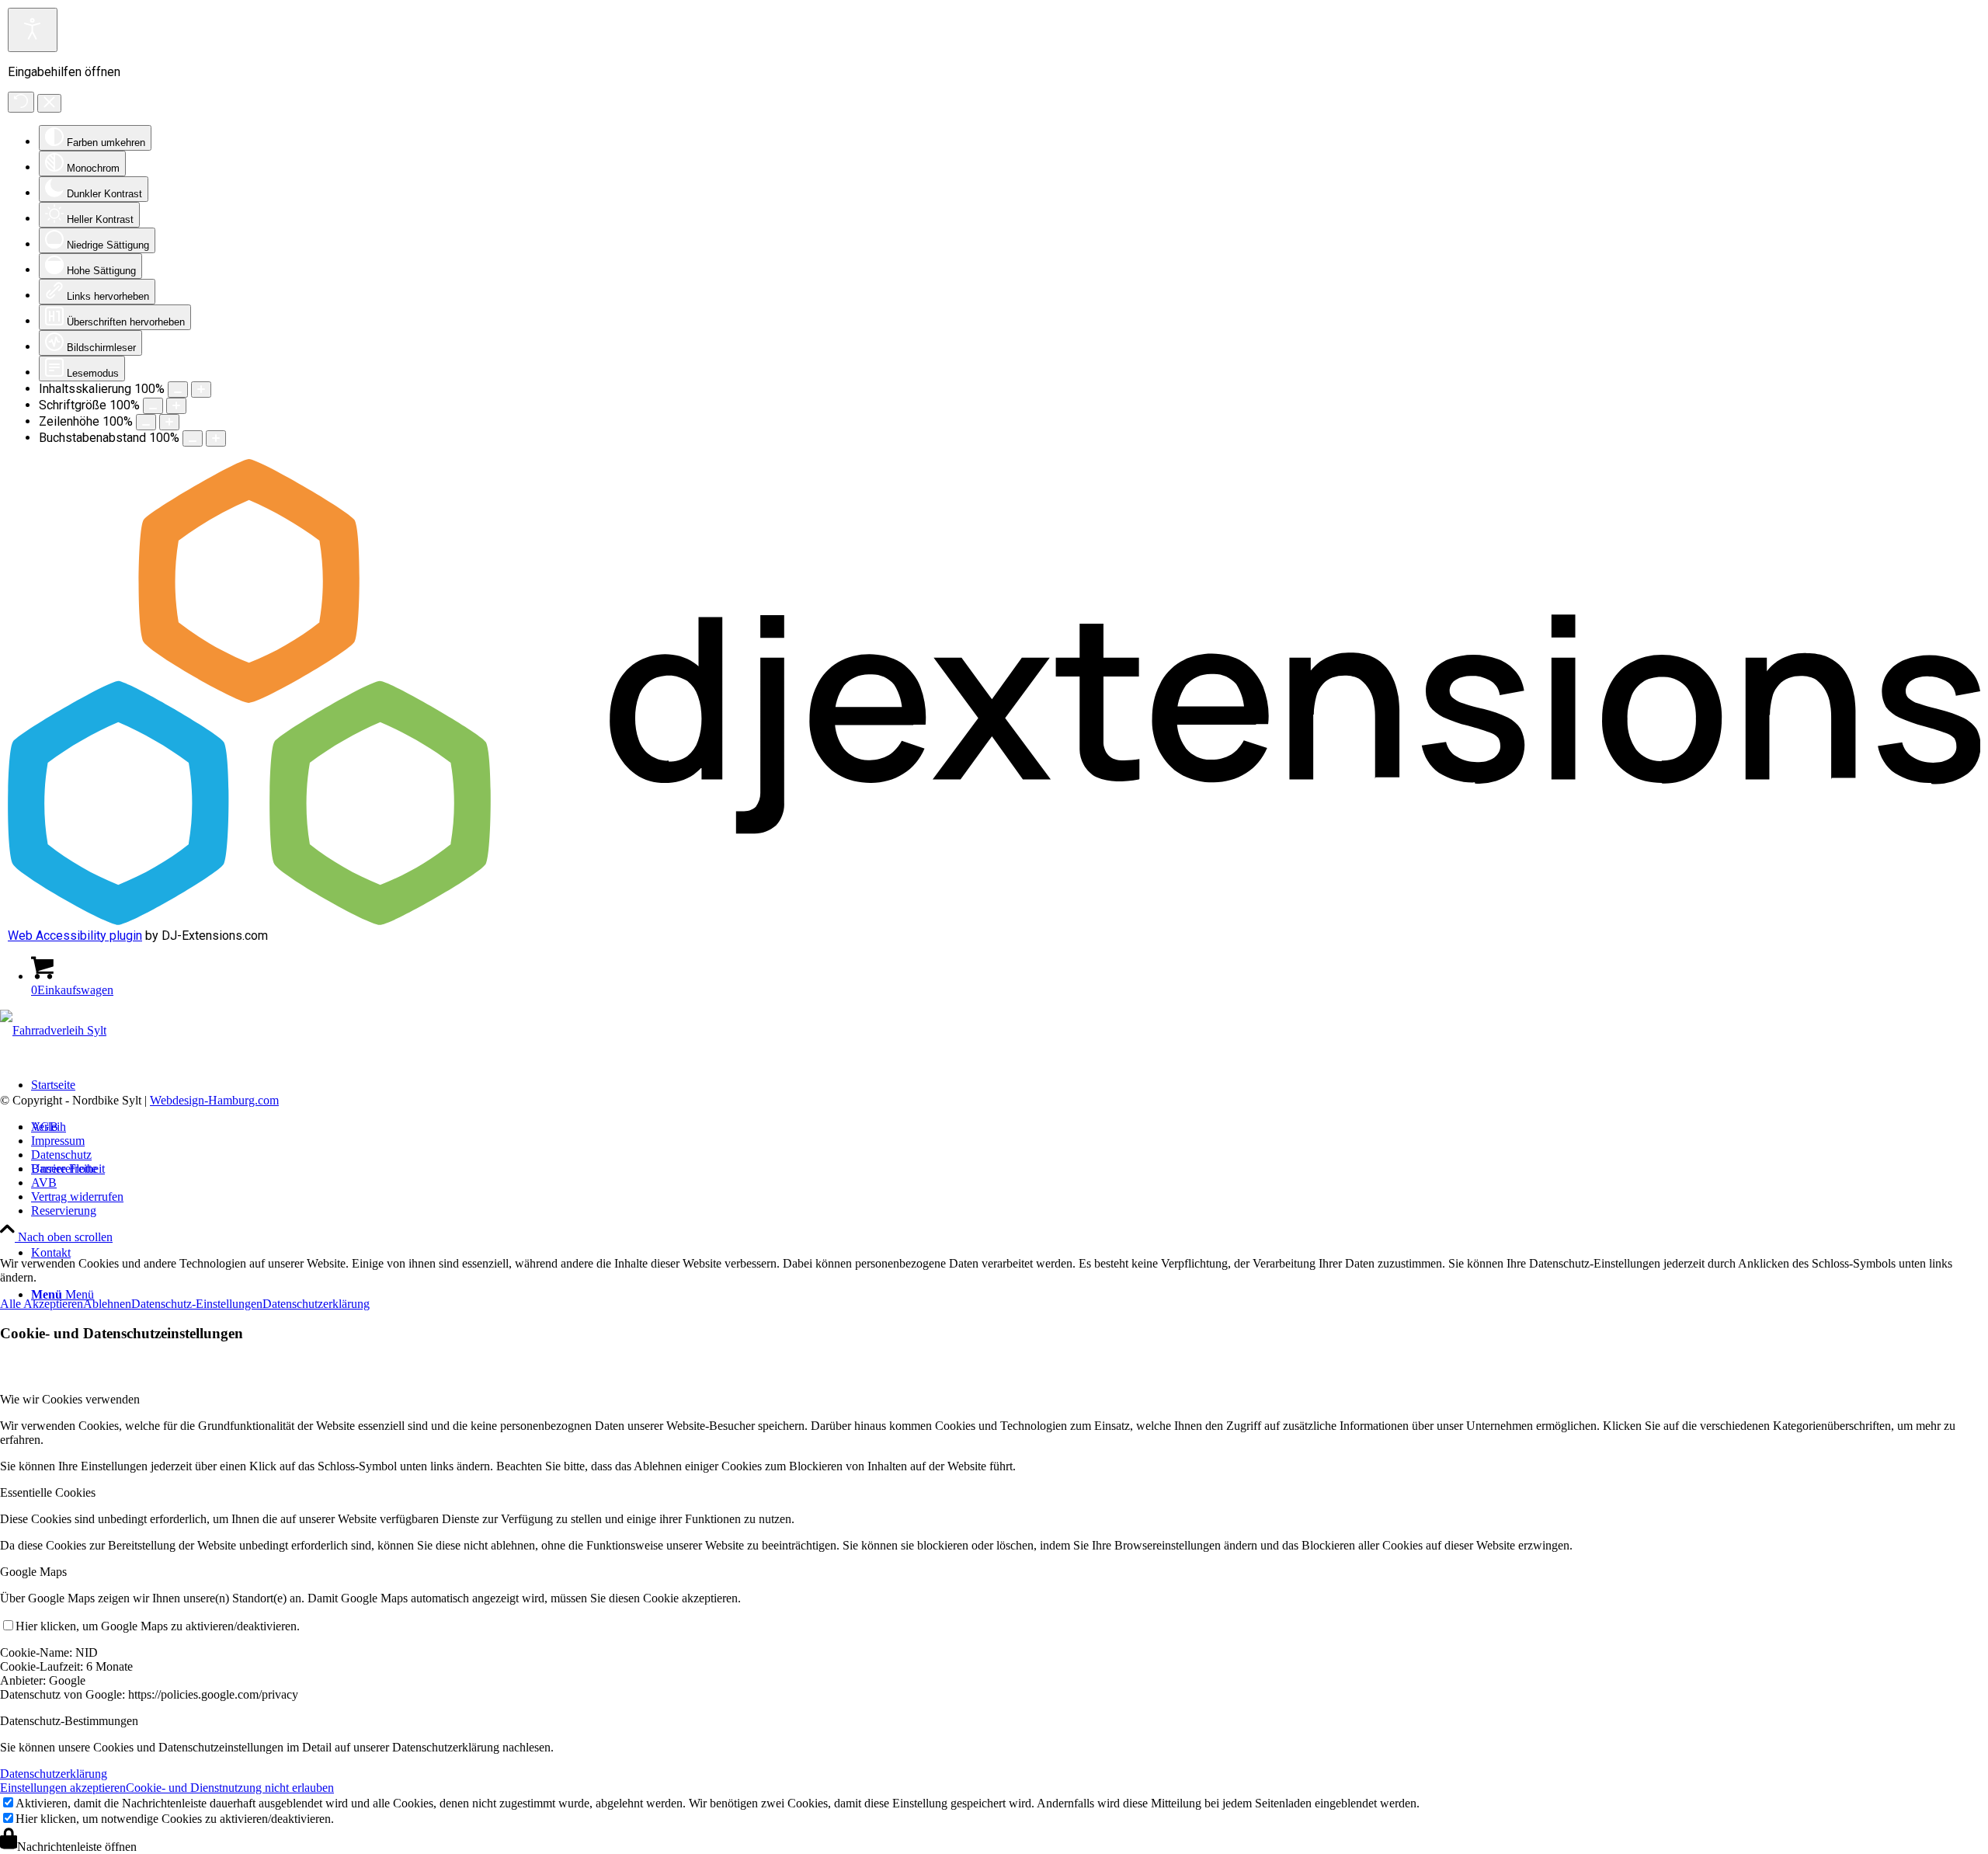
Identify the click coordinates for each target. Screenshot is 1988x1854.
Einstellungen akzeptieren (63, 1788)
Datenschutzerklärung (316, 1304)
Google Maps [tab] (33, 1572)
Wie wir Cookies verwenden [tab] (70, 1399)
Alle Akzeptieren (42, 1304)
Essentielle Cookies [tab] (48, 1492)
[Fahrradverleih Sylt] (53, 1030)
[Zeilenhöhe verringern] (146, 422)
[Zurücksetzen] (21, 102)
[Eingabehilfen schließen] (49, 103)
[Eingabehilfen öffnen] (33, 30)
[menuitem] (1010, 1211)
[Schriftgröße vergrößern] (176, 406)
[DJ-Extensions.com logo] (994, 921)
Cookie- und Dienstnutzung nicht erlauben (230, 1788)
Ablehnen (107, 1304)
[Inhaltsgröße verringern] (178, 390)
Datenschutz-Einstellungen (197, 1304)
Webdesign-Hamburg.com (214, 1100)
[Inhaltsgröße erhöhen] (201, 390)
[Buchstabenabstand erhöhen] (216, 438)
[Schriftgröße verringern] (153, 406)
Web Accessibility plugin (75, 936)
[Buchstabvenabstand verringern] (193, 438)
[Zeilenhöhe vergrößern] (169, 422)
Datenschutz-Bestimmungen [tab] (69, 1721)
